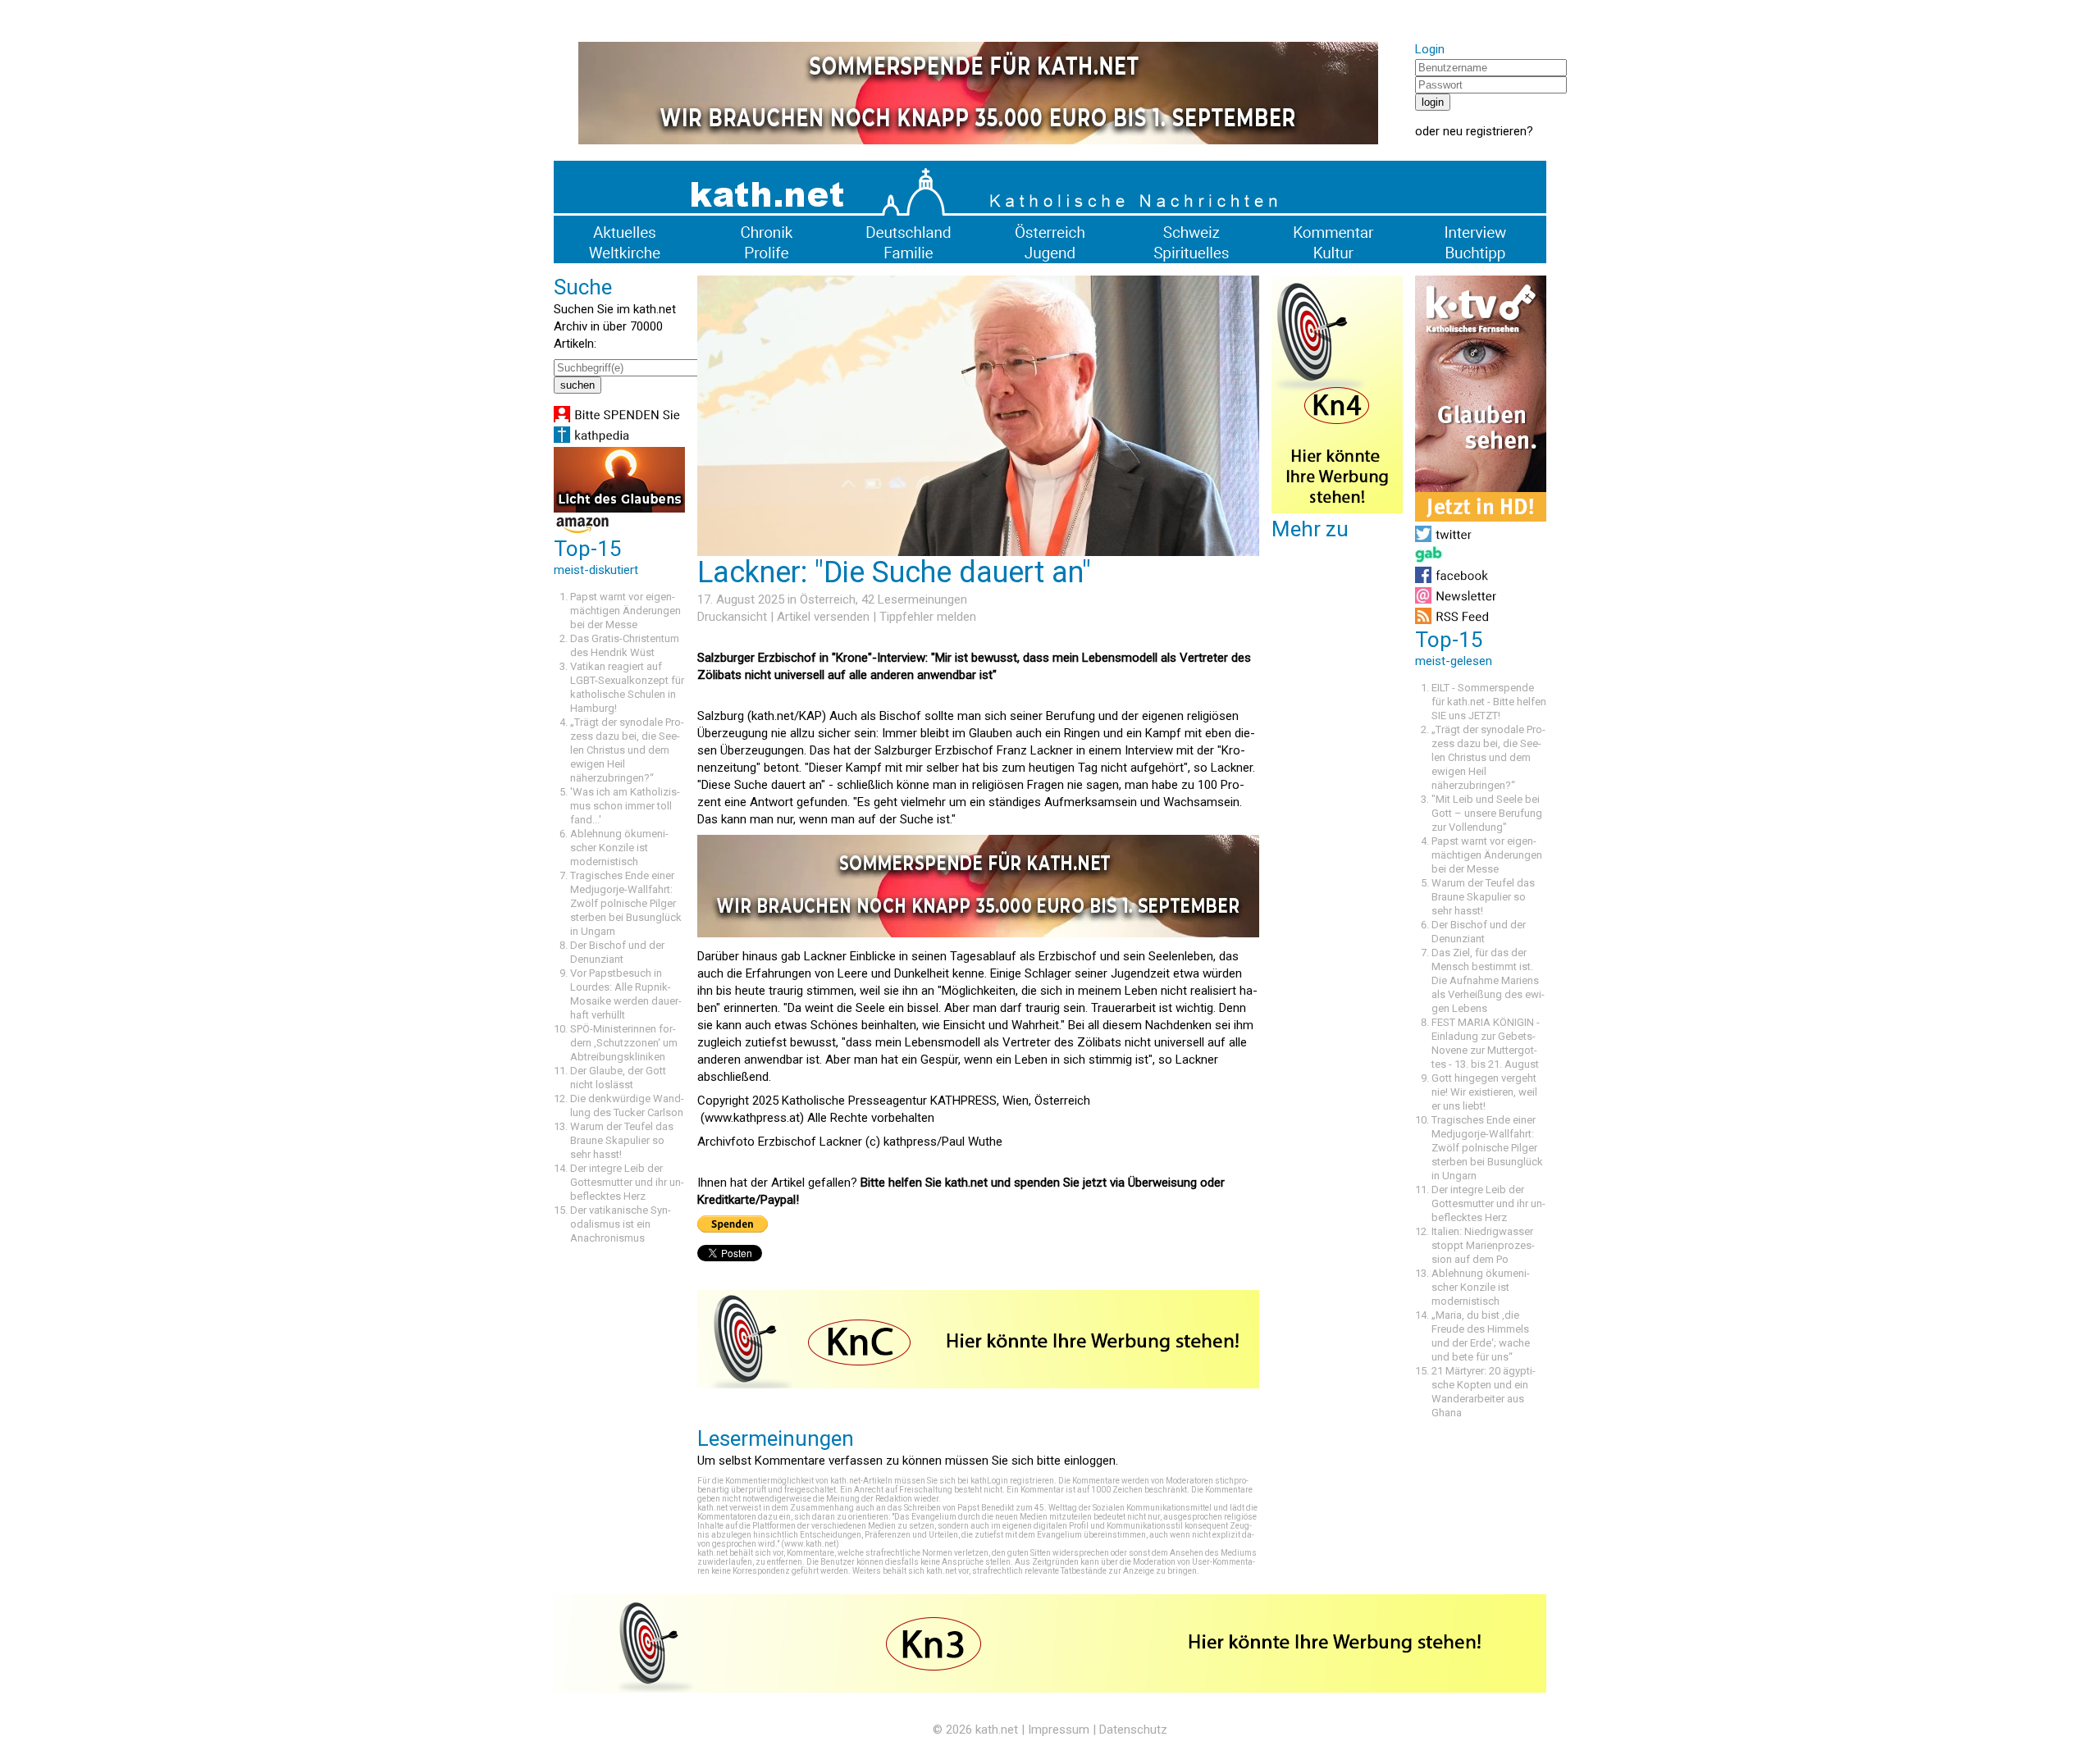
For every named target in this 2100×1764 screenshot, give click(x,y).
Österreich (828, 599)
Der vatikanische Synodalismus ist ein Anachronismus (621, 1224)
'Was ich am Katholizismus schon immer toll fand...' (625, 806)
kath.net (997, 1730)
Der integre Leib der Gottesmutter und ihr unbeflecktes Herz (627, 1182)
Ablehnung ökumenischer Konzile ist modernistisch (619, 848)
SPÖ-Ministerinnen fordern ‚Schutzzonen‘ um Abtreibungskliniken (624, 1043)
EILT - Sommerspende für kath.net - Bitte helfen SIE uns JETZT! (1489, 702)
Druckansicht (732, 617)
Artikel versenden (823, 617)
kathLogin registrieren (1012, 1481)
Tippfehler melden (928, 617)
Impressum (1059, 1730)
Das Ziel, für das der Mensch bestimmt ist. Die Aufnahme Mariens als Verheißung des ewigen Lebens (1488, 980)
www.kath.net (810, 1544)
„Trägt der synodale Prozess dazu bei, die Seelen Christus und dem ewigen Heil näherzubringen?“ (627, 750)
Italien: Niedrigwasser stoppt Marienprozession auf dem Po (1483, 1245)
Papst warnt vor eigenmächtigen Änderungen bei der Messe (625, 611)
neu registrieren (1485, 131)
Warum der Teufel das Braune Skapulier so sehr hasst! (622, 1140)
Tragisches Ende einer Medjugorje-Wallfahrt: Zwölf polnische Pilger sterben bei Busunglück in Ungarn (626, 903)
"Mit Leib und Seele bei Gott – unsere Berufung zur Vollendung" (1487, 813)
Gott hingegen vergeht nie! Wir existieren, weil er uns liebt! (1484, 1092)
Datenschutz (1133, 1730)
